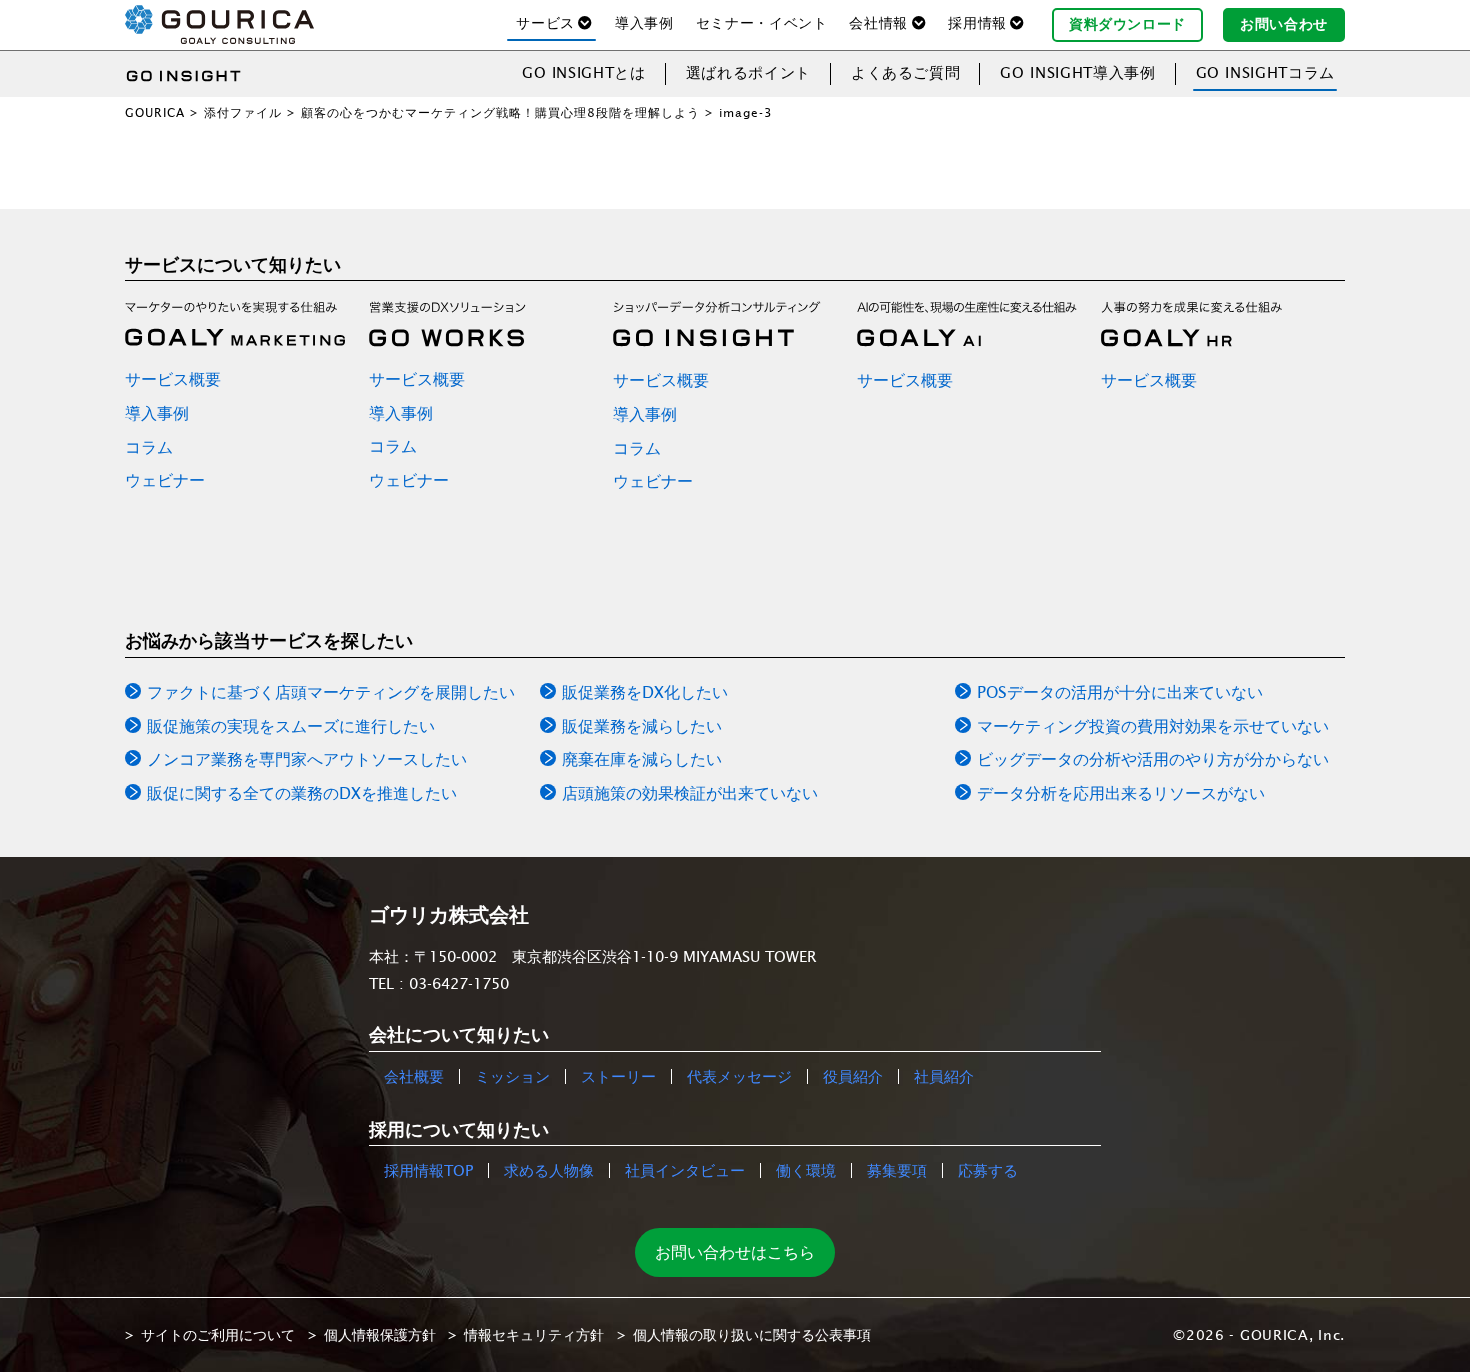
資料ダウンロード (1127, 24)
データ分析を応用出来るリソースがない (1121, 793)
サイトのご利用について (218, 1335)
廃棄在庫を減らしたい (642, 759)
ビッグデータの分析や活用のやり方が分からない (1153, 759)
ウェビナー (165, 480)
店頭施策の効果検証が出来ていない (690, 793)
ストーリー (618, 1076)
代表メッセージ (739, 1076)
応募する (988, 1170)
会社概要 (414, 1076)
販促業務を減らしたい (642, 726)
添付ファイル (243, 112)
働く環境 (806, 1170)
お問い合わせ (1284, 24)
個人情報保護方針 (380, 1335)
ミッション (512, 1076)
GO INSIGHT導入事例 (1077, 72)
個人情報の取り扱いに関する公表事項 (752, 1335)
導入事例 (644, 23)
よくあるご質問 (906, 72)
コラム (149, 447)
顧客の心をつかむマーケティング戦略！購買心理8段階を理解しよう (500, 112)
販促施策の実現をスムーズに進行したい (291, 726)
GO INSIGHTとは (584, 72)
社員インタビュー (685, 1170)
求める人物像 (549, 1170)
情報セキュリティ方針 (534, 1335)
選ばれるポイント (748, 72)
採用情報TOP (428, 1170)
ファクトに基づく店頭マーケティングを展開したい (331, 692)
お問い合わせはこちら (735, 1252)
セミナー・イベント (762, 23)
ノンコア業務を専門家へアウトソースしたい (307, 759)
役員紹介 (853, 1076)
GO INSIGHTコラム (1265, 72)
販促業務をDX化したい (645, 692)
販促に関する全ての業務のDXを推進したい (302, 793)
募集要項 (897, 1170)
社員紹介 (944, 1076)
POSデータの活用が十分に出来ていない (1120, 692)
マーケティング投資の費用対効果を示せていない (1153, 726)
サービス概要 (173, 379)
